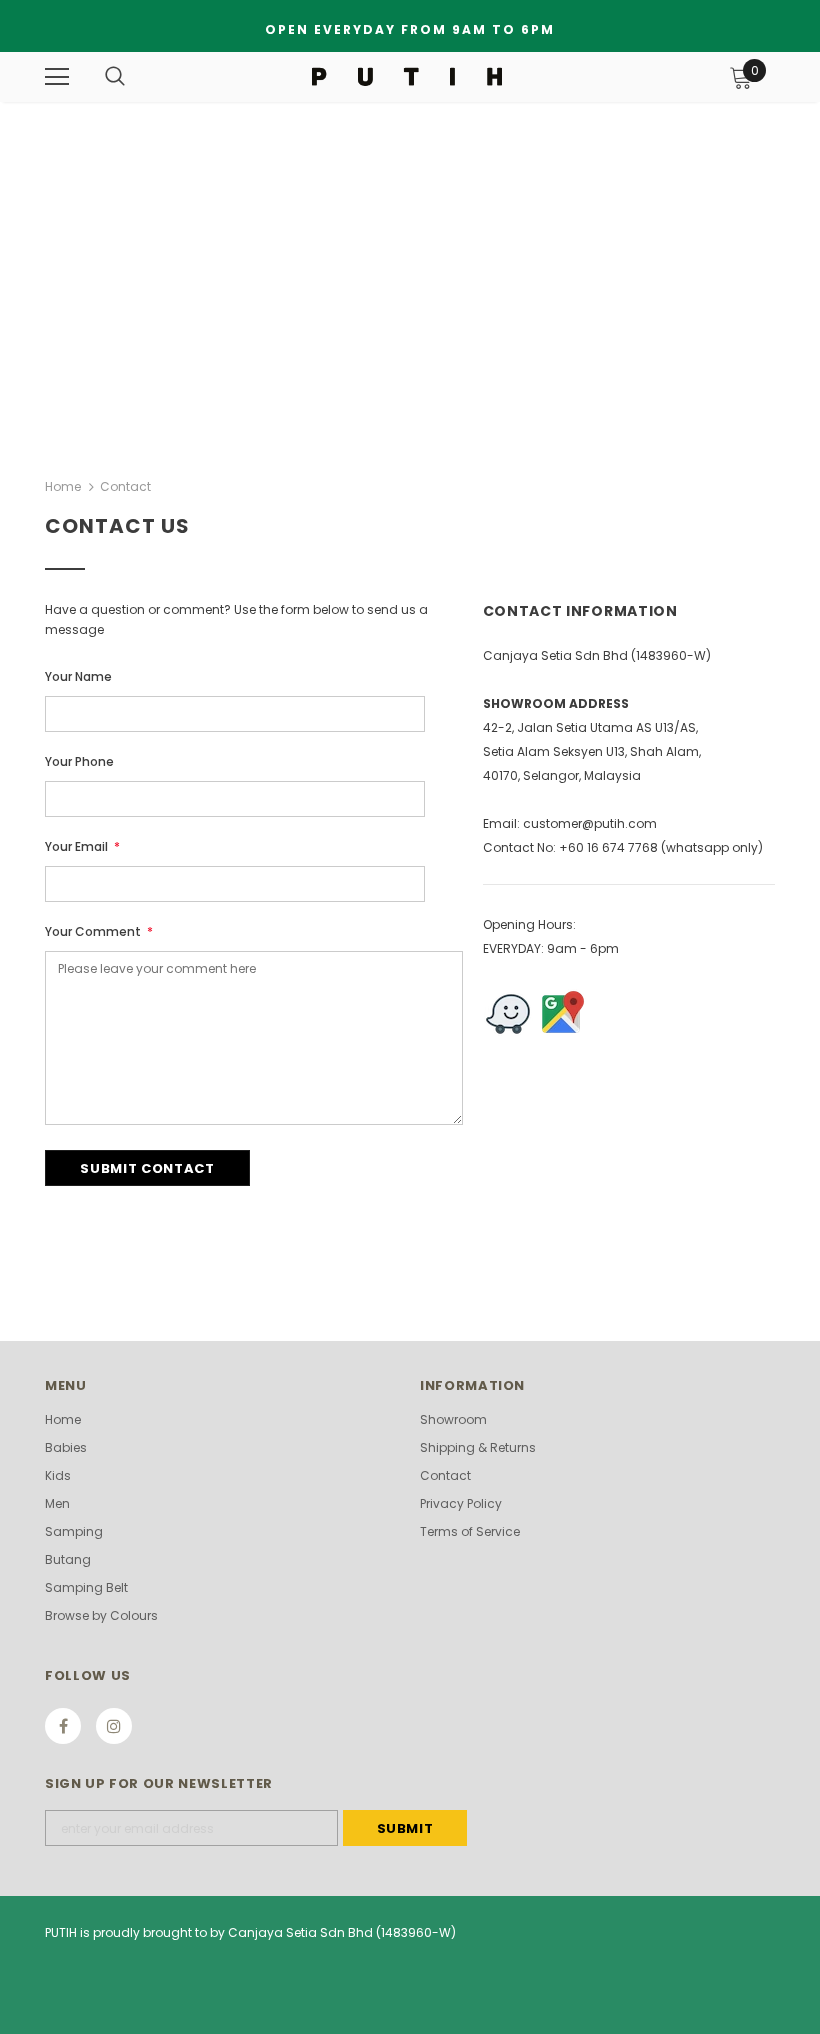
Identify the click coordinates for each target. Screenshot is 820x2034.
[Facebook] (63, 1726)
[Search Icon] (115, 77)
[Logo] (407, 76)
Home (63, 486)
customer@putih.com (590, 823)
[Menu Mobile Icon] (57, 77)
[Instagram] (114, 1726)
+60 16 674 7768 (608, 847)
